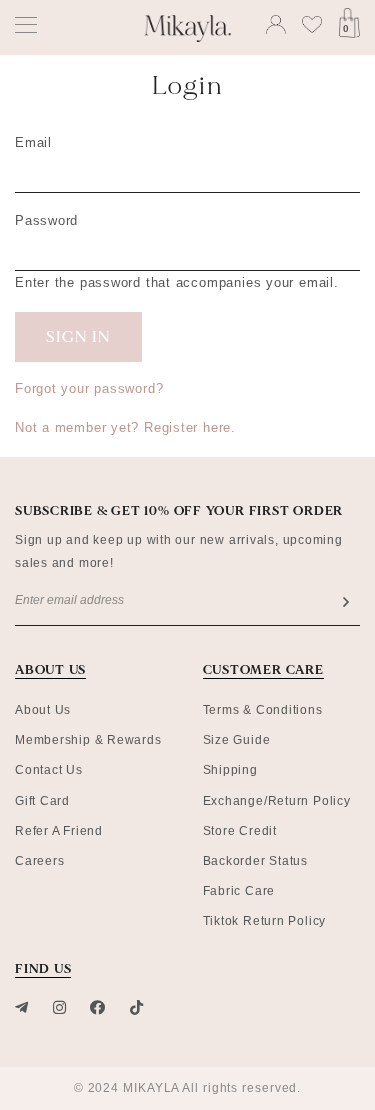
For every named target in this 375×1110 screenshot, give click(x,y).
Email (33, 142)
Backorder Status (255, 861)
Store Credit (240, 831)
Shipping (230, 770)
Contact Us (49, 770)
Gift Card (42, 801)
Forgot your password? (89, 388)
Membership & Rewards (88, 740)
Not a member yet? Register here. (125, 427)
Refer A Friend (59, 831)
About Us (43, 710)
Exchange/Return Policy (277, 801)
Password (46, 220)
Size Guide (237, 740)
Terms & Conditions (263, 710)
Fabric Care (239, 891)
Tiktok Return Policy (265, 921)
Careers (39, 861)
